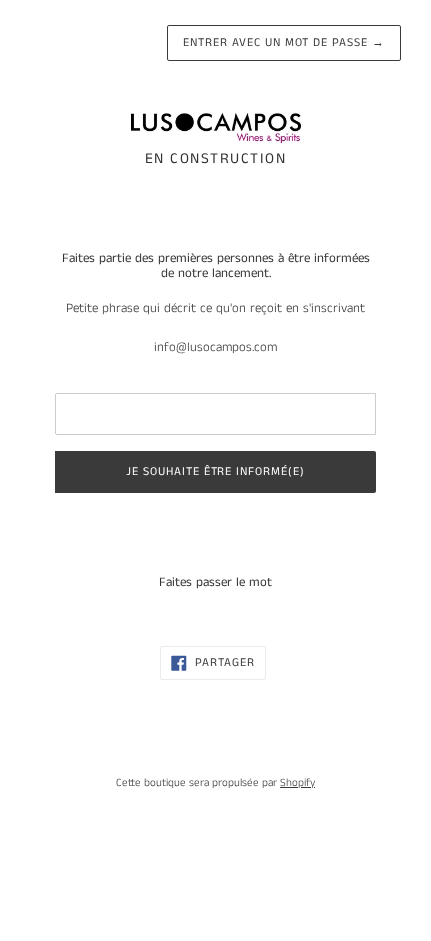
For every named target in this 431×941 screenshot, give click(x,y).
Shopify (297, 783)
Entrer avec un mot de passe (284, 42)
